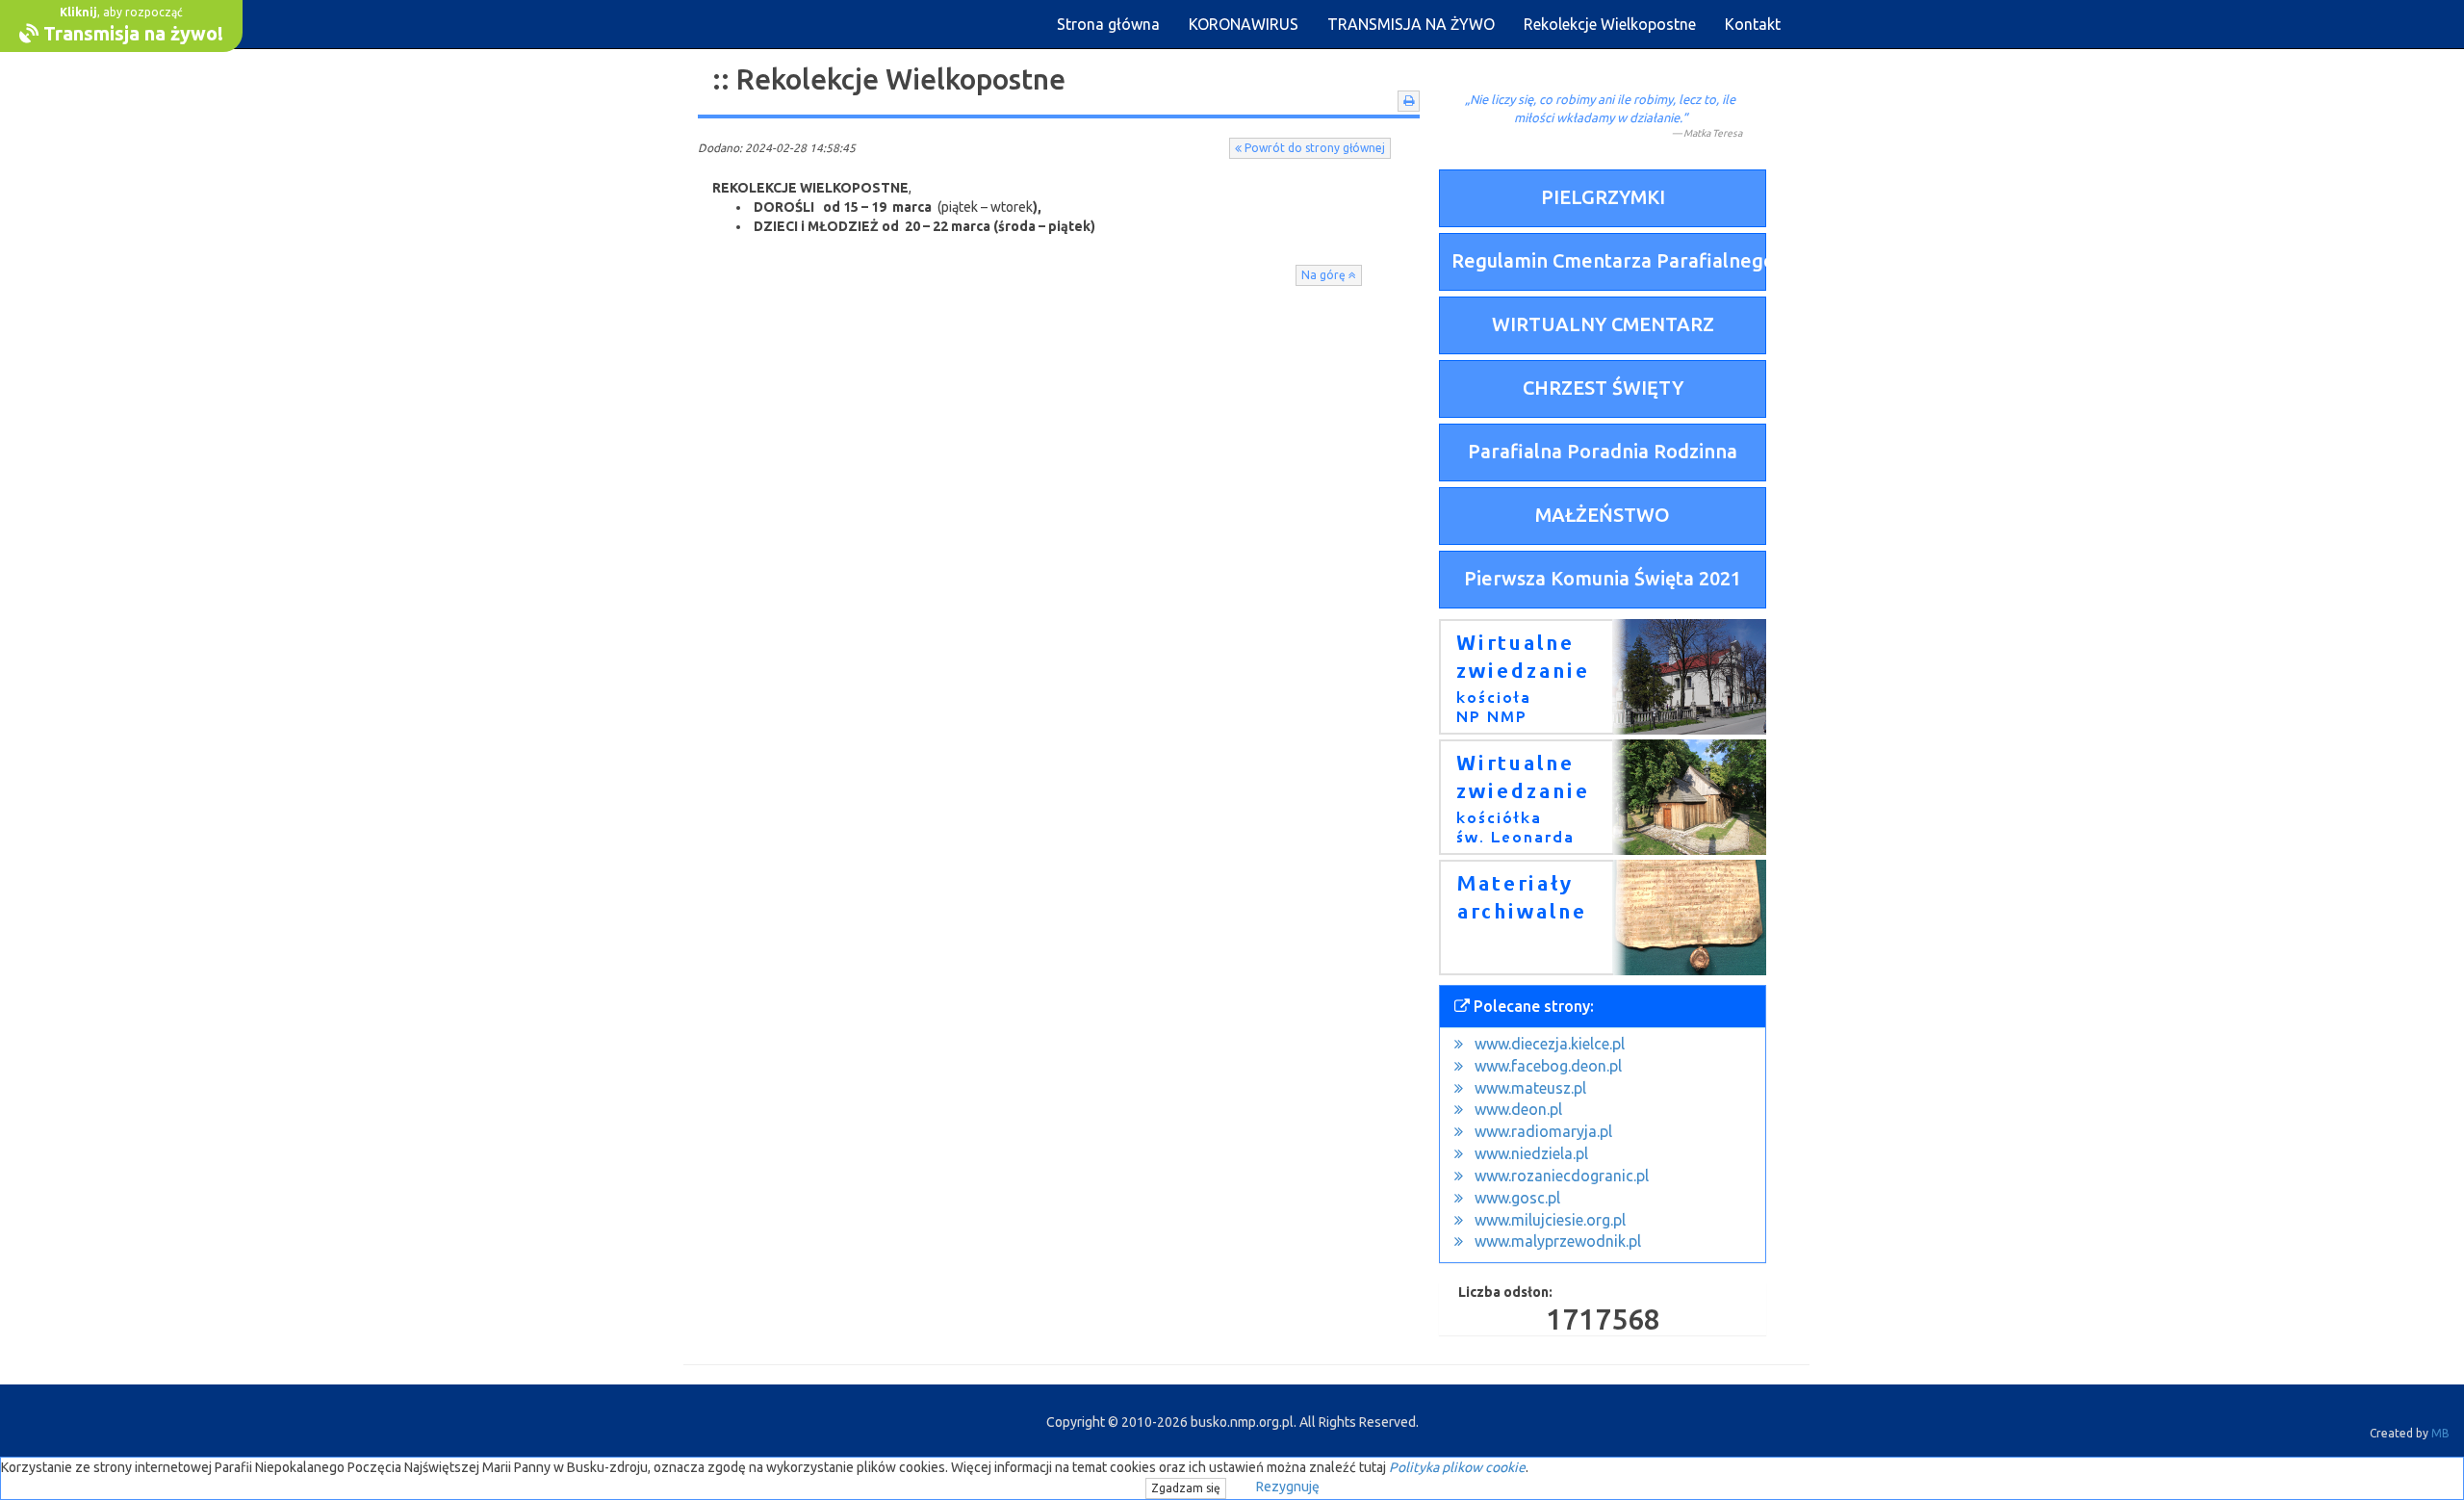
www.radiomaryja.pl (1543, 1131)
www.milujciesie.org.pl (1550, 1220)
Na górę (1325, 275)
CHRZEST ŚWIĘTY (1603, 388)
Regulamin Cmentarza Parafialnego (1609, 260)
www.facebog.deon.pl (1548, 1066)
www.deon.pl (1518, 1109)
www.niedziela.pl (1531, 1153)
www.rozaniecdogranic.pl (1562, 1176)
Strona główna (1108, 24)
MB (2440, 1433)
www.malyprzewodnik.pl (1558, 1241)
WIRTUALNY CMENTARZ (1603, 324)
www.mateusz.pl (1530, 1088)
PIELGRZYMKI (1603, 197)
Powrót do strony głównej (1313, 148)
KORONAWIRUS (1244, 24)
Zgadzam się (1186, 1488)
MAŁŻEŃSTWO (1603, 515)
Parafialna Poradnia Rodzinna (1603, 451)
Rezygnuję (1288, 1487)
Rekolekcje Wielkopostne (1610, 24)
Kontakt (1753, 24)
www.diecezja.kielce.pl (1550, 1044)
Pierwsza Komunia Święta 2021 (1603, 578)
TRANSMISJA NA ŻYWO (1411, 24)
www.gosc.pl (1517, 1198)
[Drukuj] (1409, 101)
